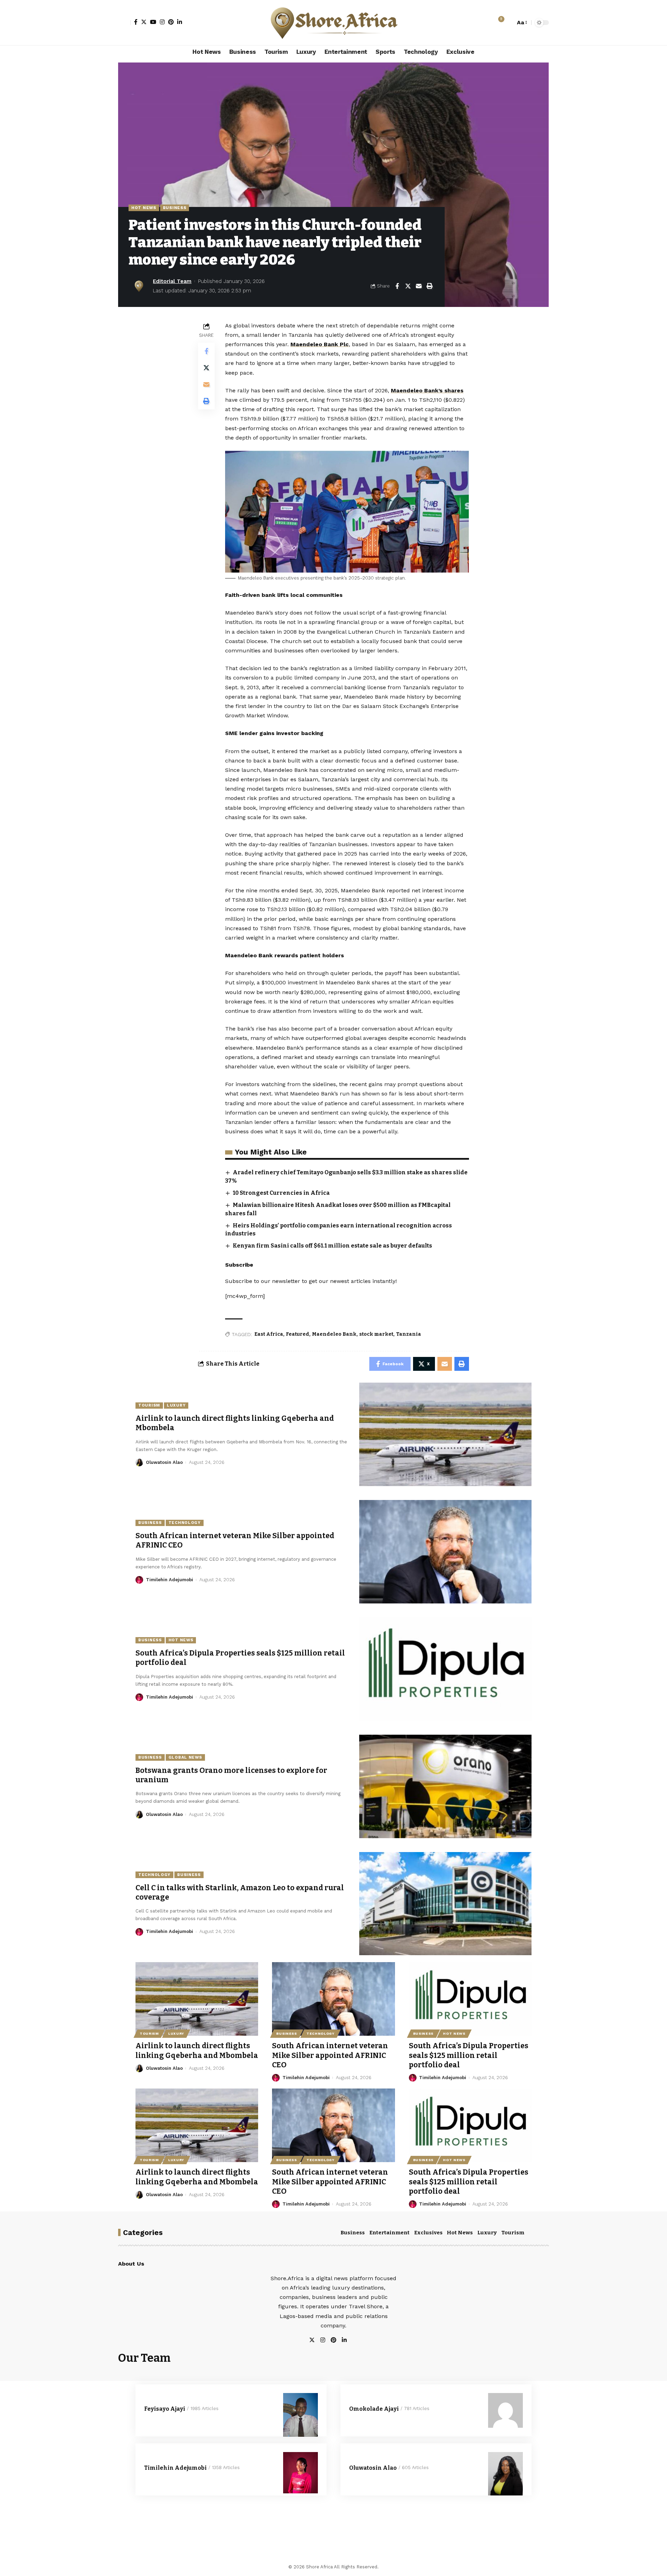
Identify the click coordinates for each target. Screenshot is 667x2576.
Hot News (144, 208)
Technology (185, 1523)
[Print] (429, 286)
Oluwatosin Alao (164, 1462)
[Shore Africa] (333, 23)
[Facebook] (136, 22)
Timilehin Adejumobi (170, 1580)
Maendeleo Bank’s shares (427, 390)
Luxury (176, 1405)
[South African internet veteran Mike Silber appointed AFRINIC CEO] (446, 1552)
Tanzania (409, 1334)
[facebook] (352, 2340)
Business (175, 208)
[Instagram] (162, 22)
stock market (376, 1334)
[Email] (419, 286)
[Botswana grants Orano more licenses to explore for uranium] (446, 1786)
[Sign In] (124, 23)
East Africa (269, 1334)
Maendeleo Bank (334, 1334)
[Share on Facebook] (397, 286)
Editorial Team (172, 281)
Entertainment (389, 2233)
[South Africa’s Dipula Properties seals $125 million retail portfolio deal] (446, 1669)
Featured (298, 1334)
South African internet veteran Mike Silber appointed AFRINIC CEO (330, 2055)
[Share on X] (408, 286)
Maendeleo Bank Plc (320, 344)
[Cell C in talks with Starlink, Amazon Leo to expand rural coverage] (446, 1904)
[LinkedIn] (180, 22)
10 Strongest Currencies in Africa (281, 1193)
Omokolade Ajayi (374, 2409)
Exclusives (428, 2233)
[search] (508, 23)
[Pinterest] (171, 22)
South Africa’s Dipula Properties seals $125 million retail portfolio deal (469, 2055)
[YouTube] (153, 22)
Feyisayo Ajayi (165, 2409)
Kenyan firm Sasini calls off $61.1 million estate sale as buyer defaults (332, 1246)
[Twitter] (144, 22)
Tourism (149, 1405)
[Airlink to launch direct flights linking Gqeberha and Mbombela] (446, 1434)
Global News (185, 1757)
